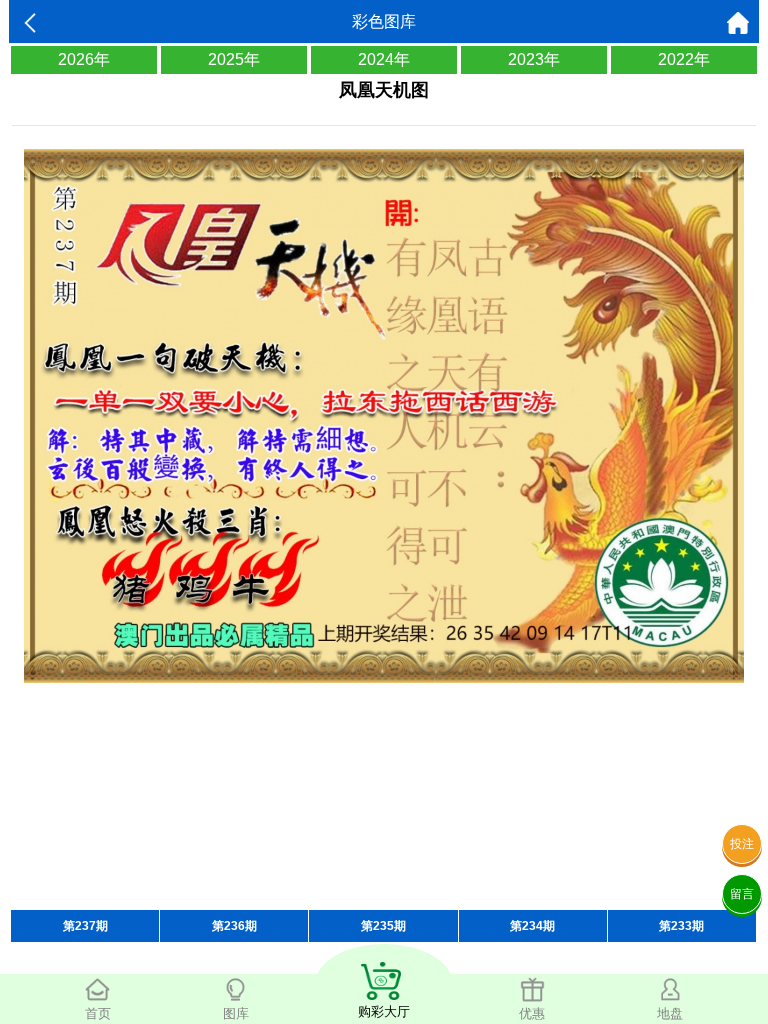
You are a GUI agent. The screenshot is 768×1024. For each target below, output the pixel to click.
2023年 (534, 59)
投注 (742, 844)
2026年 (84, 59)
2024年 (384, 59)
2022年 (684, 59)
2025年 (234, 59)
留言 (742, 894)
